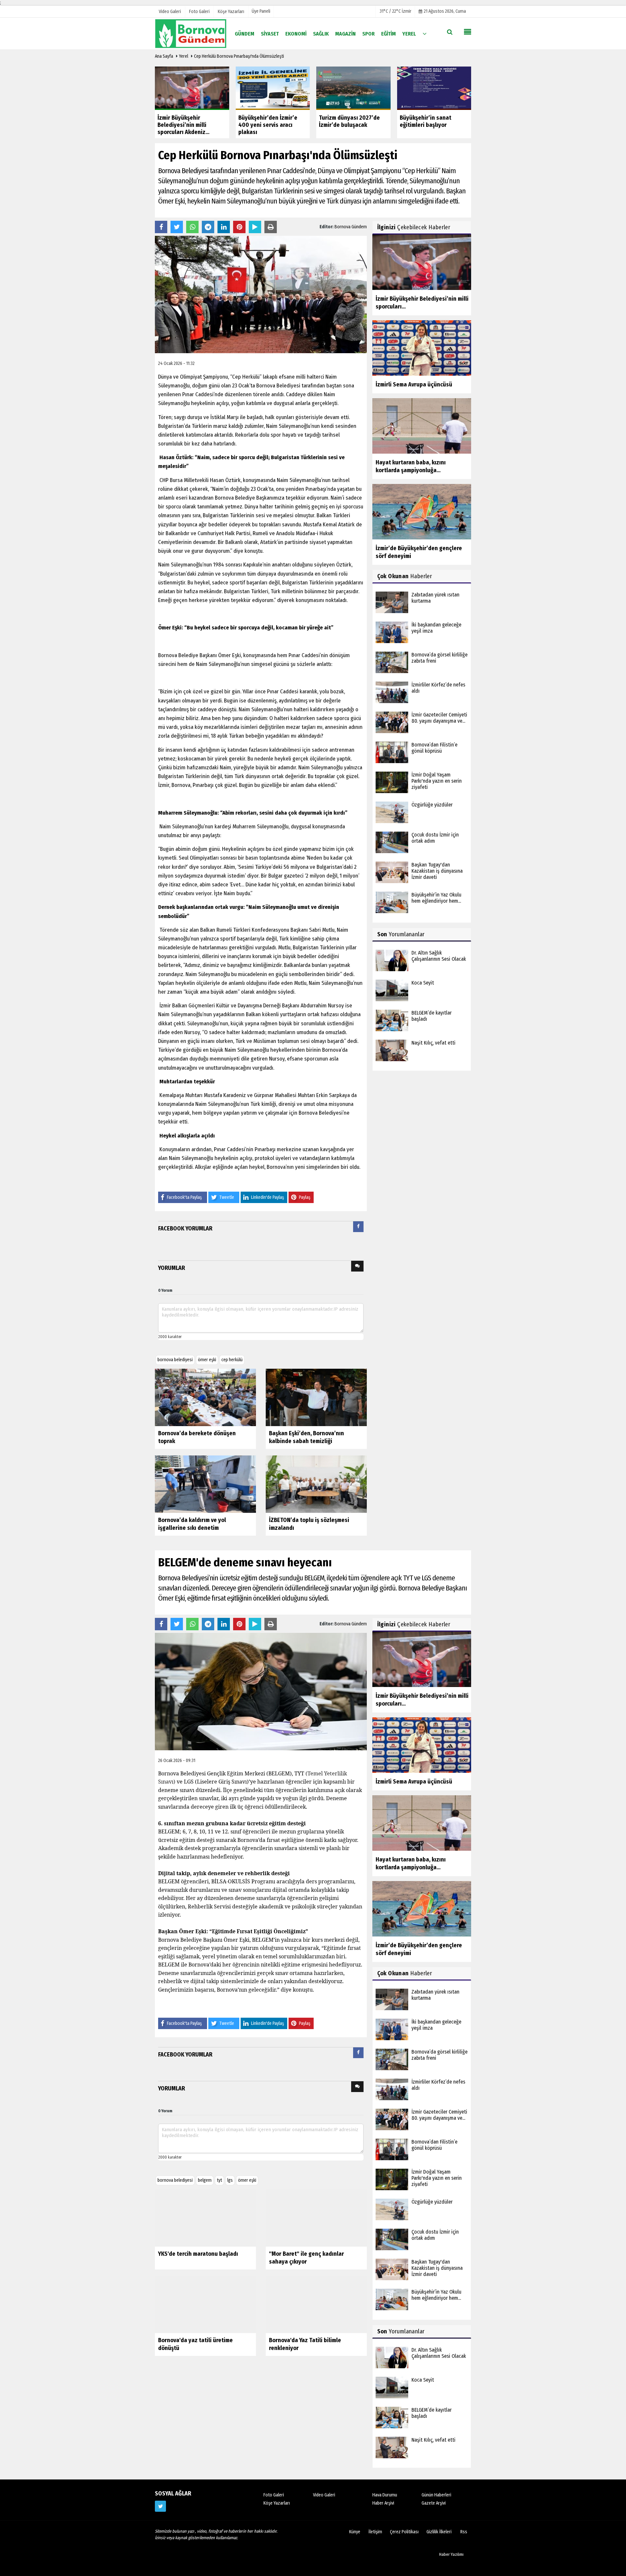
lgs (230, 2180)
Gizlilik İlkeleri (439, 2532)
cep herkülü (232, 1360)
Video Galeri (324, 2495)
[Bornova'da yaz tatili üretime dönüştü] (205, 2304)
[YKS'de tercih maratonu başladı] (205, 2218)
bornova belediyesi (175, 1360)
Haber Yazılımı (451, 2554)
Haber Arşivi (383, 2503)
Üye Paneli (261, 11)
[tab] (358, 1228)
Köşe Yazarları (277, 2503)
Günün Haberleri (436, 2495)
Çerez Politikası (404, 2532)
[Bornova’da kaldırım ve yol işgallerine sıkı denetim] (205, 1484)
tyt (219, 2180)
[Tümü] (425, 33)
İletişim (375, 2532)
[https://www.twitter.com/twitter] (160, 2506)
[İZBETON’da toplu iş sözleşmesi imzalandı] (316, 1484)
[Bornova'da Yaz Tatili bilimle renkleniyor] (316, 2304)
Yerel (184, 56)
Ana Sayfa (164, 56)
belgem (205, 2180)
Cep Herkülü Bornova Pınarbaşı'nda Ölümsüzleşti (239, 56)
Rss (464, 2532)
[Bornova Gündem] (191, 33)
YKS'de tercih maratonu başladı (198, 2254)
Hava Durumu (385, 2495)
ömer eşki (207, 1360)
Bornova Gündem (351, 227)
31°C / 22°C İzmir (395, 11)
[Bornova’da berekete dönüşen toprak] (205, 1397)
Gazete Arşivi (434, 2503)
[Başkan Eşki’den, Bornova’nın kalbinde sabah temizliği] (316, 1397)
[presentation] (358, 1227)
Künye (355, 2532)
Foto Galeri (274, 2495)
